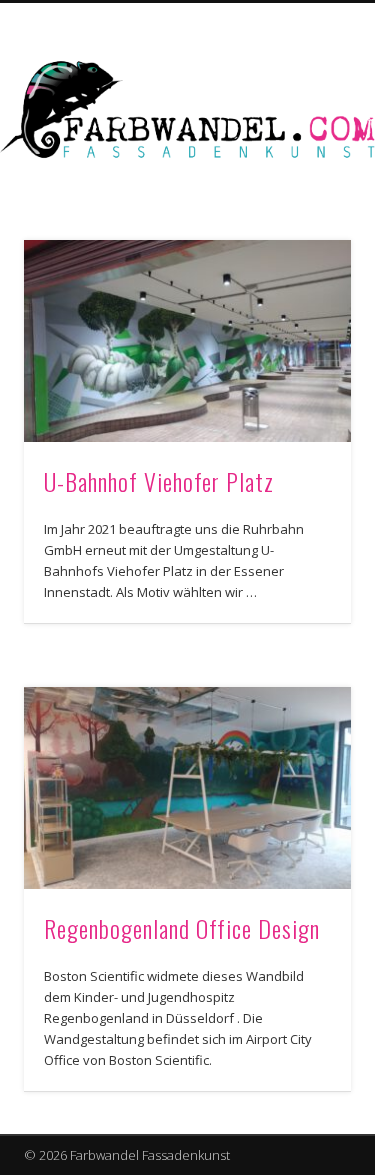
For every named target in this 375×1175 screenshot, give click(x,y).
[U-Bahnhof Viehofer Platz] (187, 341)
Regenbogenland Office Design (182, 928)
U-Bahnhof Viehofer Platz (159, 481)
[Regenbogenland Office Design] (187, 788)
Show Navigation (303, 179)
